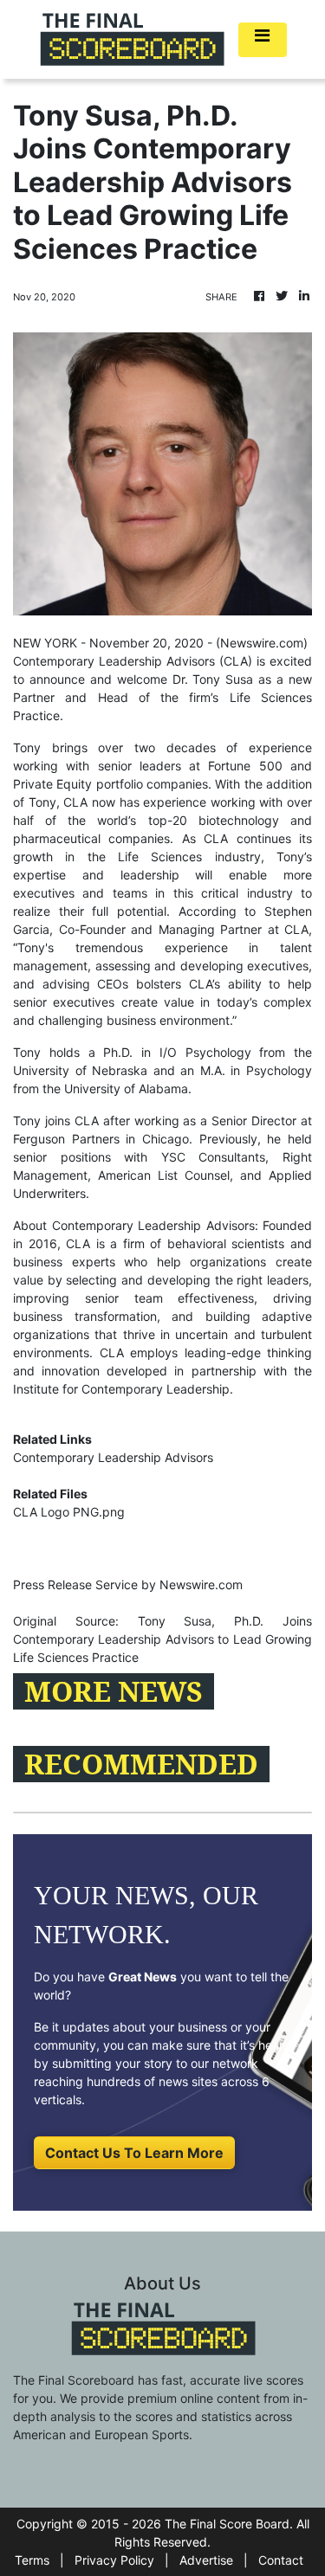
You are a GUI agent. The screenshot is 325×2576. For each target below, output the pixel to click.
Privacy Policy (114, 2560)
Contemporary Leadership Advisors (113, 1457)
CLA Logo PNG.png (69, 1512)
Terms (32, 2560)
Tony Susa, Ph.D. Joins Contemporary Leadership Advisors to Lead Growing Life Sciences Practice (162, 1639)
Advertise (206, 2560)
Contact (281, 2560)
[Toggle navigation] (263, 40)
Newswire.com (262, 643)
